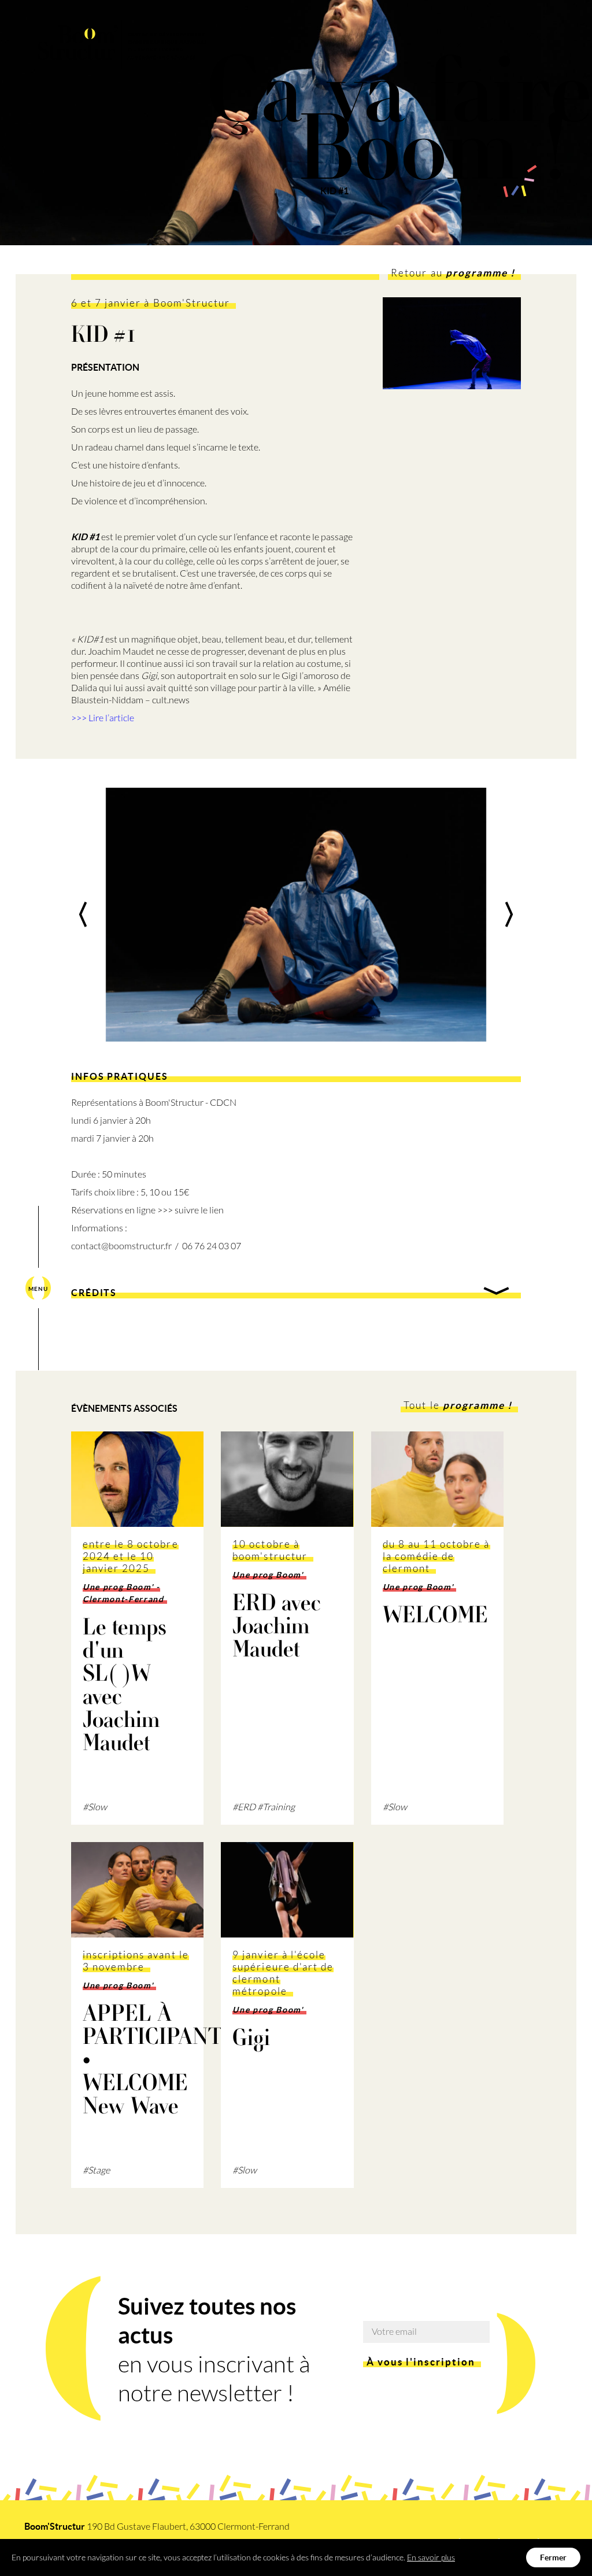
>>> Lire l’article (103, 718)
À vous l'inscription (421, 2362)
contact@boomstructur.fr (121, 1246)
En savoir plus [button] (431, 2557)
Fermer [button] (553, 2557)
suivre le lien (199, 1210)
